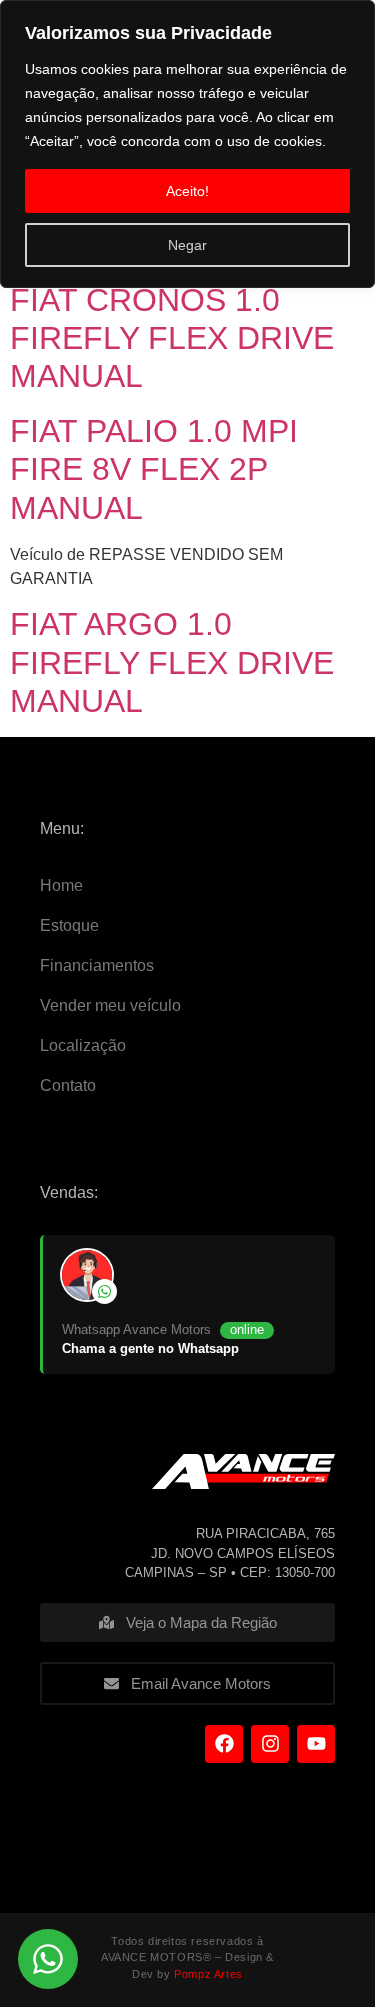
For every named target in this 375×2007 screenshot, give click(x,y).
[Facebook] (224, 1744)
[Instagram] (270, 1744)
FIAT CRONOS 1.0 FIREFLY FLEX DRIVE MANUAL (172, 338)
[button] (48, 1959)
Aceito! (187, 191)
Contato (68, 1085)
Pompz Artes (208, 1974)
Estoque (69, 925)
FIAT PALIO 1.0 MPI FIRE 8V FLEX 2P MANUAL (154, 469)
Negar (187, 245)
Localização (83, 1045)
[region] (187, 144)
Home (61, 885)
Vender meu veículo (110, 1005)
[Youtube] (316, 1744)
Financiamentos (97, 965)
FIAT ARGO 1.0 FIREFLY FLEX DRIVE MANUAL (172, 662)
